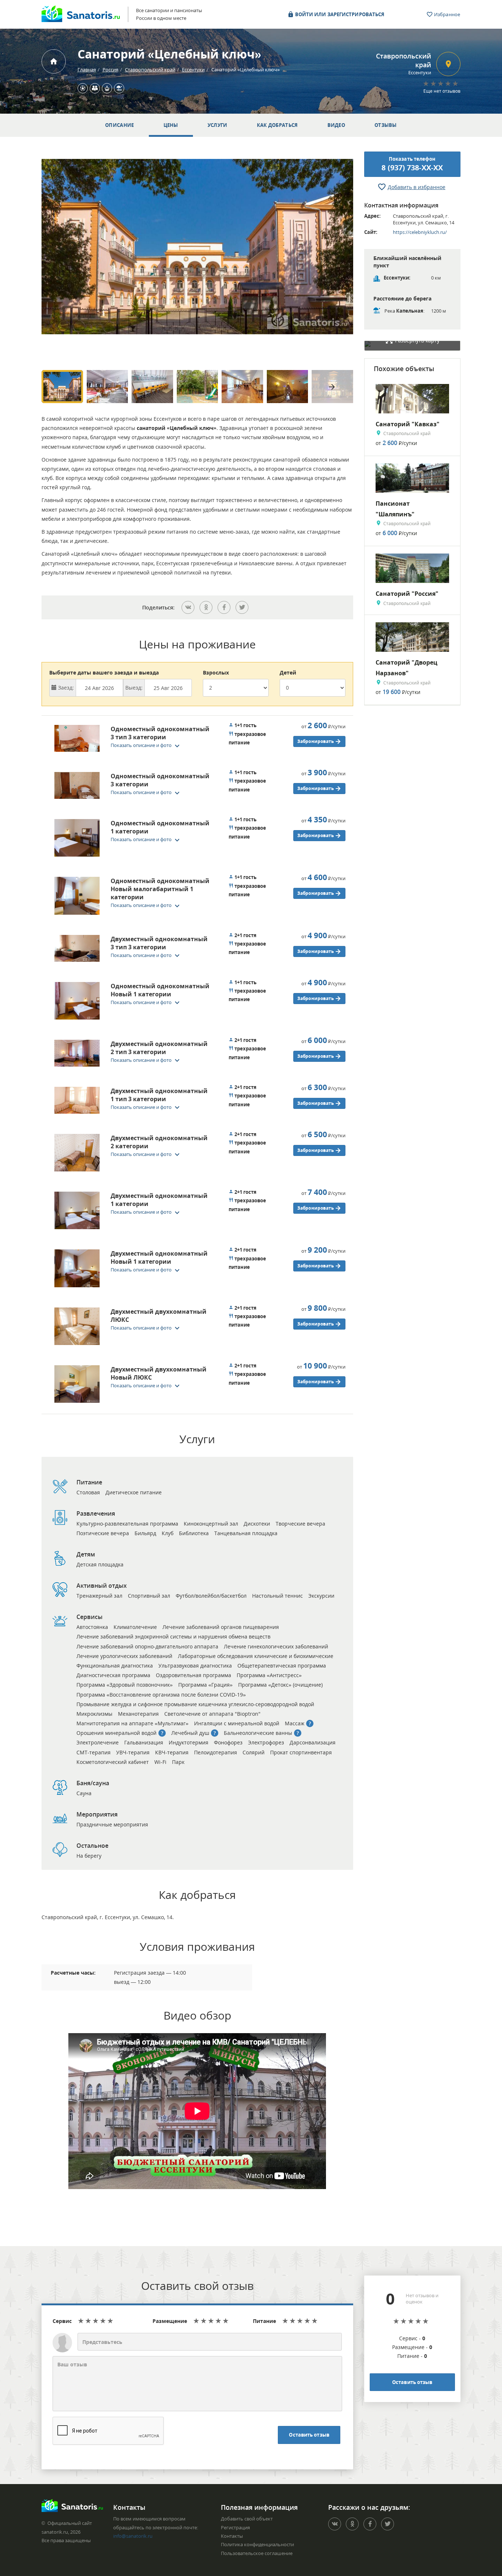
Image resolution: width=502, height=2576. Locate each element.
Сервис (62, 2321)
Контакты (232, 2536)
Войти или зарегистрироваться (339, 14)
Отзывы (386, 125)
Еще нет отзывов (442, 91)
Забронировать (316, 741)
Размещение (170, 2321)
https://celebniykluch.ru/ (420, 232)
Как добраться (277, 125)
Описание (119, 125)
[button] (147, 745)
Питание (264, 2321)
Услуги (218, 125)
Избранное (447, 14)
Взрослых (216, 673)
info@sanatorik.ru (133, 2536)
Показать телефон (412, 164)
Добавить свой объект (247, 2519)
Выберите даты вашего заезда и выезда (104, 673)
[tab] (133, 740)
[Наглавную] (54, 61)
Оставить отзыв (309, 2435)
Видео (336, 125)
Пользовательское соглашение (257, 2553)
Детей (288, 673)
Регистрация (235, 2527)
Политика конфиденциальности (257, 2544)
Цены (171, 125)
